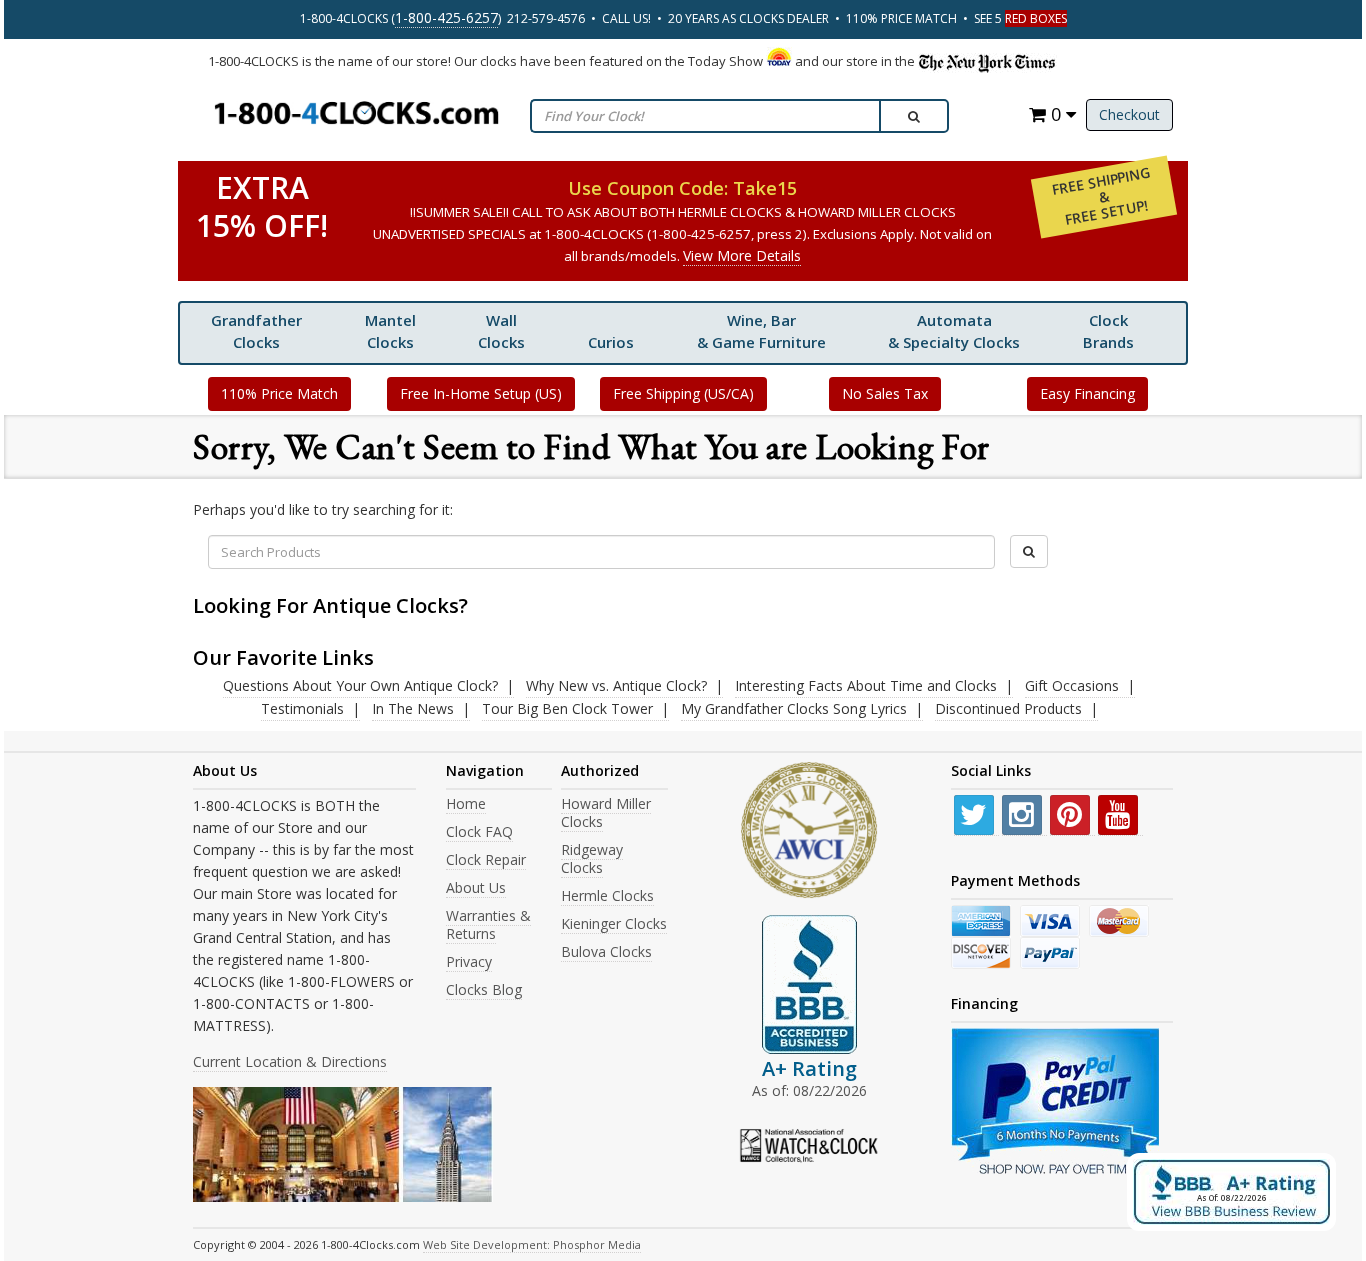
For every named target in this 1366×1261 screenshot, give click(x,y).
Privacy (469, 961)
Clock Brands (1108, 331)
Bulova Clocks (606, 951)
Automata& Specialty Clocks (954, 331)
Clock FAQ (479, 831)
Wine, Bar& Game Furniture (761, 331)
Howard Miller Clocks (606, 812)
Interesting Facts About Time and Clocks (866, 685)
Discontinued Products (1008, 708)
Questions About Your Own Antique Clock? (360, 685)
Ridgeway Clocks (592, 858)
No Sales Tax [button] (885, 393)
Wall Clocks (501, 331)
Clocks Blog (484, 989)
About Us (476, 887)
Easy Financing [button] (1087, 393)
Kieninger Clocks (614, 923)
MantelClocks (390, 331)
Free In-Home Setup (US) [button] (481, 393)
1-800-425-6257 (446, 17)
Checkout (1129, 114)
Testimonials (302, 708)
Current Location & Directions (290, 1061)
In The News (413, 708)
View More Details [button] (742, 255)
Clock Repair (486, 859)
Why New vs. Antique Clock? (616, 685)
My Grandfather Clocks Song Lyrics (794, 708)
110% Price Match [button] (279, 393)
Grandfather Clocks (256, 331)
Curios (611, 342)
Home (466, 803)
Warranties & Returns (488, 924)
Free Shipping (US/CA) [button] (683, 393)
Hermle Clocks (607, 895)
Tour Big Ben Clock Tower (567, 708)
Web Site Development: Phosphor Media (532, 1244)
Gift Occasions (1072, 685)
